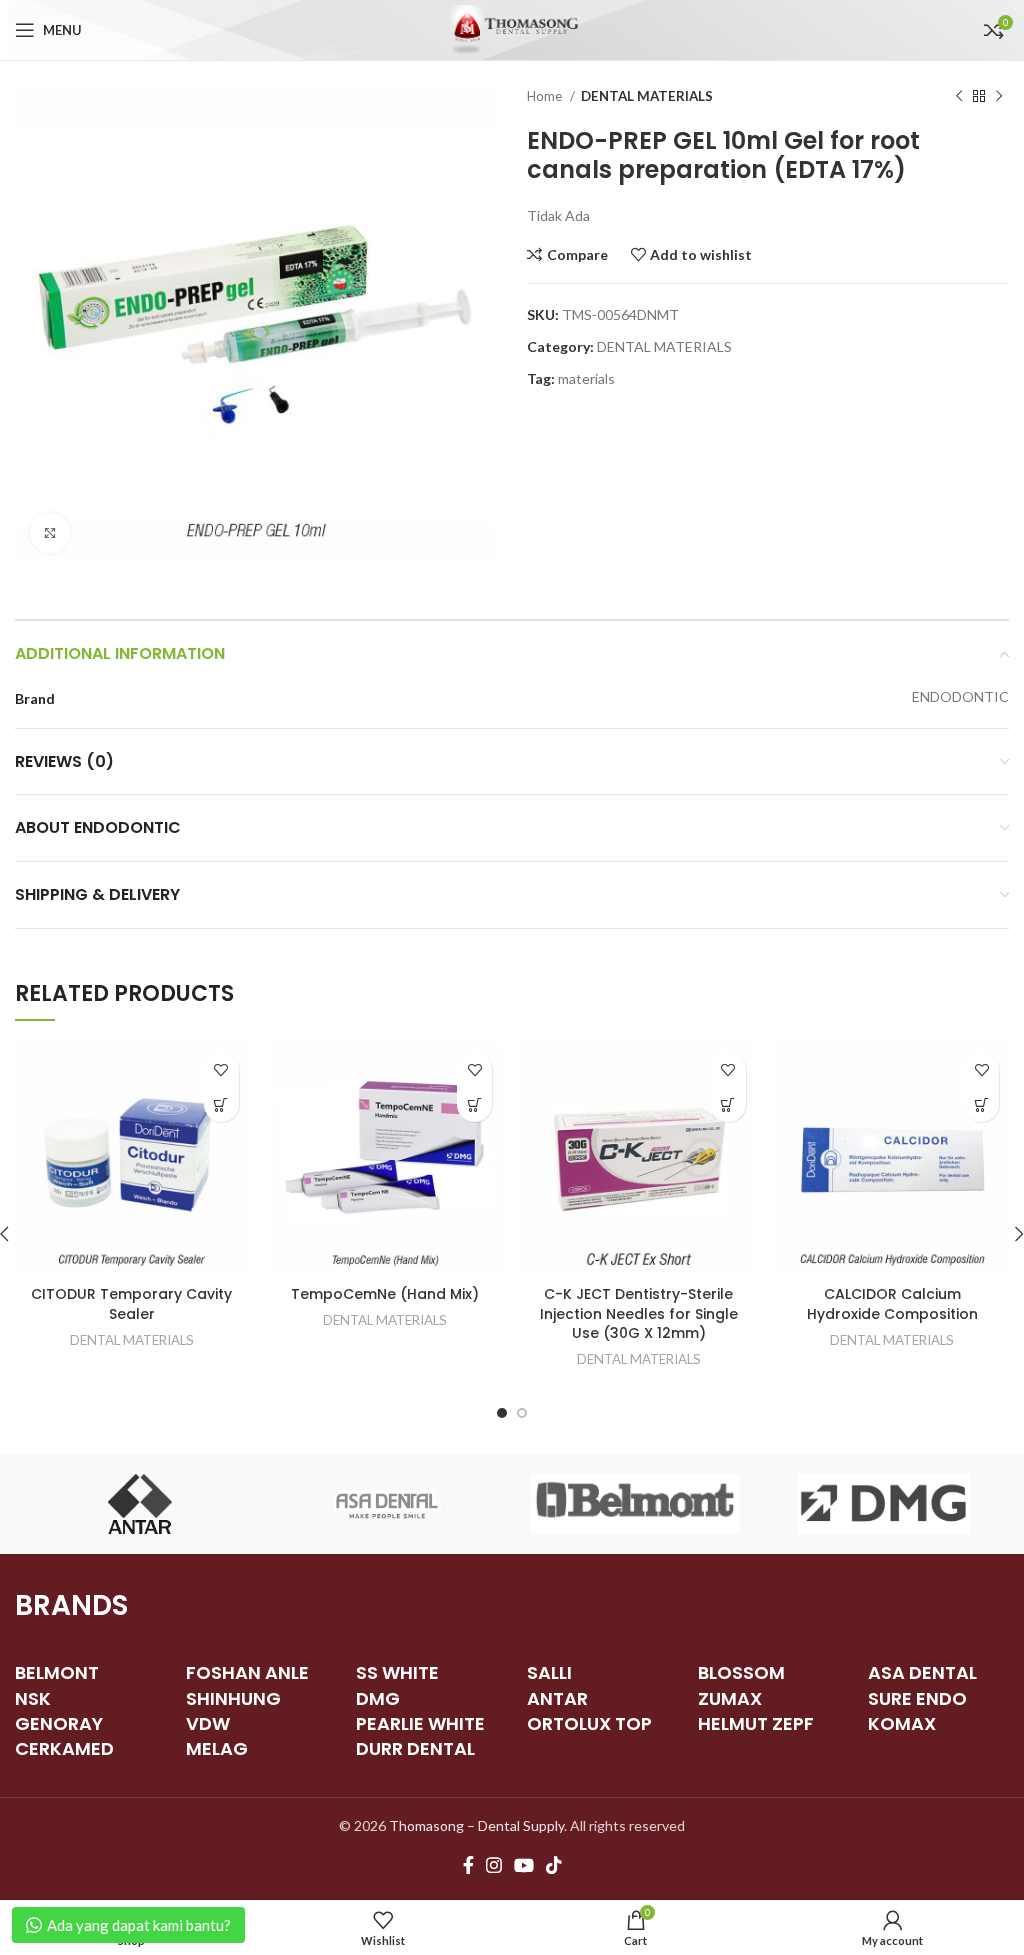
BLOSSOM (741, 1672)
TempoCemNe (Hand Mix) (385, 1294)
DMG (378, 1698)
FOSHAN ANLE (247, 1672)
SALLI (549, 1672)
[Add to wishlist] (221, 1069)
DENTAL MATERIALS (647, 96)
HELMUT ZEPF (756, 1723)
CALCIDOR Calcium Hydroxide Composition (892, 1304)
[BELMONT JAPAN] (635, 1504)
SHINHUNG (233, 1698)
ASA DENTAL (922, 1672)
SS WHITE (397, 1672)
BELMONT (57, 1672)
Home (546, 96)
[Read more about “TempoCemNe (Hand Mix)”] (474, 1104)
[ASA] (387, 1504)
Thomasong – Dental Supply (476, 1825)
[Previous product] (959, 97)
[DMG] (884, 1504)
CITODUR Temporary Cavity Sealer (131, 1304)
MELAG (217, 1748)
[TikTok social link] (554, 1865)
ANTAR (557, 1698)
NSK (33, 1698)
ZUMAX (730, 1698)
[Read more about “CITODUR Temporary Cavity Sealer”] (221, 1104)
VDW (208, 1723)
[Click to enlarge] (50, 533)
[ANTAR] (139, 1504)
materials (586, 378)
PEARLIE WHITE (420, 1723)
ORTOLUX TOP (589, 1723)
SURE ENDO (917, 1698)
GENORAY (59, 1723)
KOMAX (902, 1723)
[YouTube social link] (524, 1865)
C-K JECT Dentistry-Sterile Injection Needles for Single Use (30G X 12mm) (639, 1313)
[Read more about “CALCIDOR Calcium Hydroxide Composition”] (981, 1104)
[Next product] (999, 97)
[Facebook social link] (468, 1865)
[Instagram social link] (494, 1865)
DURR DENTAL (415, 1748)
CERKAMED (64, 1748)
